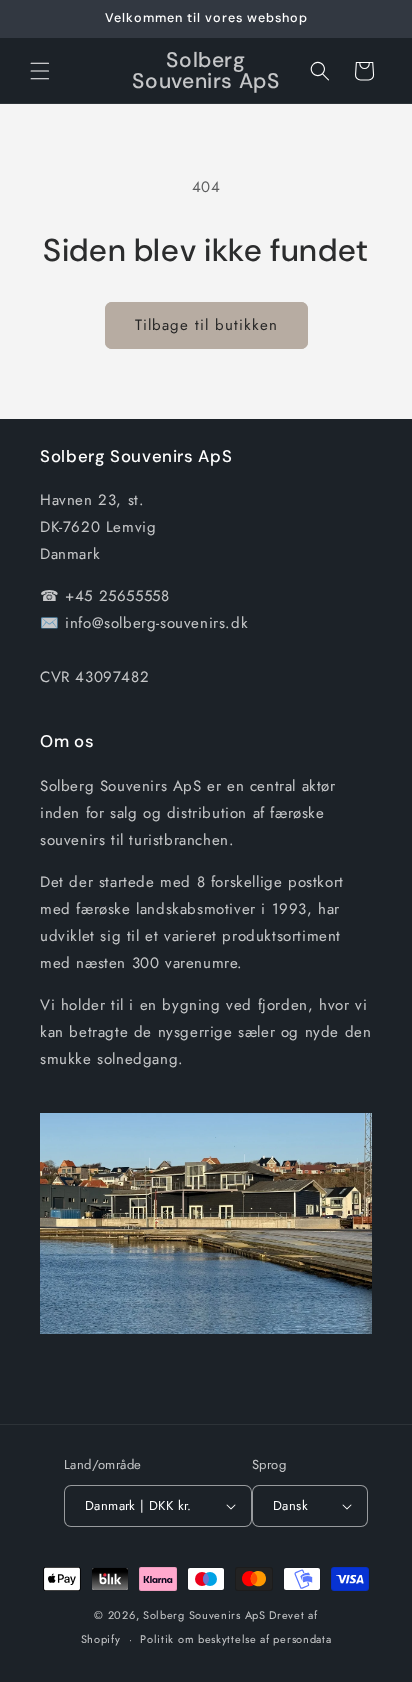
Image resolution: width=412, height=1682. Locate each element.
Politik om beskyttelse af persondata (235, 1639)
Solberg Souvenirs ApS (204, 1615)
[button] (40, 71)
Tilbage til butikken (206, 325)
